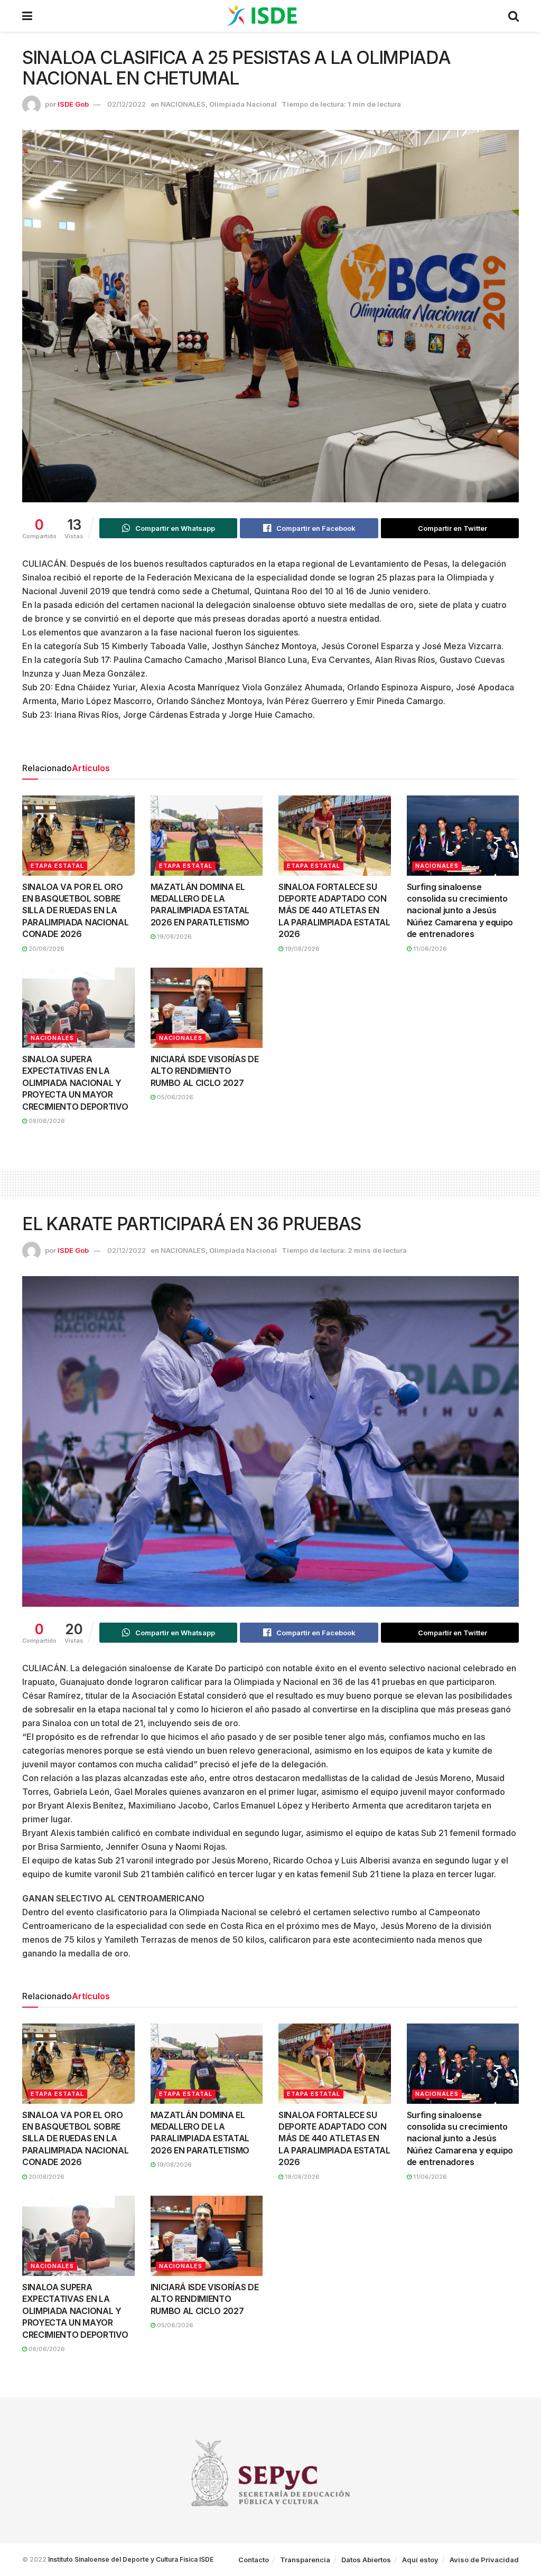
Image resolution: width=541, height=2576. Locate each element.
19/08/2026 (174, 936)
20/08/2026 (46, 949)
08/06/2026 (46, 1121)
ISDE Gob (73, 104)
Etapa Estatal (57, 866)
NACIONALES (183, 104)
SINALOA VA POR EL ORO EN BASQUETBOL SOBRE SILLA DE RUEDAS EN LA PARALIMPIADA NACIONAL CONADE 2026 (75, 911)
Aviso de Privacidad (484, 2560)
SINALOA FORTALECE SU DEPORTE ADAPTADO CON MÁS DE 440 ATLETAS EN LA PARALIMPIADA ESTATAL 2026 (334, 911)
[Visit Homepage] (270, 16)
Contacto (254, 2560)
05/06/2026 (174, 1097)
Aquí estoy (420, 2560)
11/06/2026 (429, 949)
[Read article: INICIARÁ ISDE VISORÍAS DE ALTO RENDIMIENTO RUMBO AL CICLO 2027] (207, 1008)
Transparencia (305, 2560)
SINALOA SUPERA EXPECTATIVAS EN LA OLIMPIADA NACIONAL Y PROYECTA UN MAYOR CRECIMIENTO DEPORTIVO (75, 1083)
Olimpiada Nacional (243, 104)
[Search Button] (514, 16)
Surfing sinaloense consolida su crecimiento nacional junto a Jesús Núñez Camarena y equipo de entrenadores (460, 911)
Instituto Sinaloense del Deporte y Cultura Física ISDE (131, 2559)
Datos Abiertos (366, 2560)
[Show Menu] (27, 16)
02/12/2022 (127, 104)
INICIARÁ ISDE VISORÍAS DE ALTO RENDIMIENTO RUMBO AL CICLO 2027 (205, 1071)
